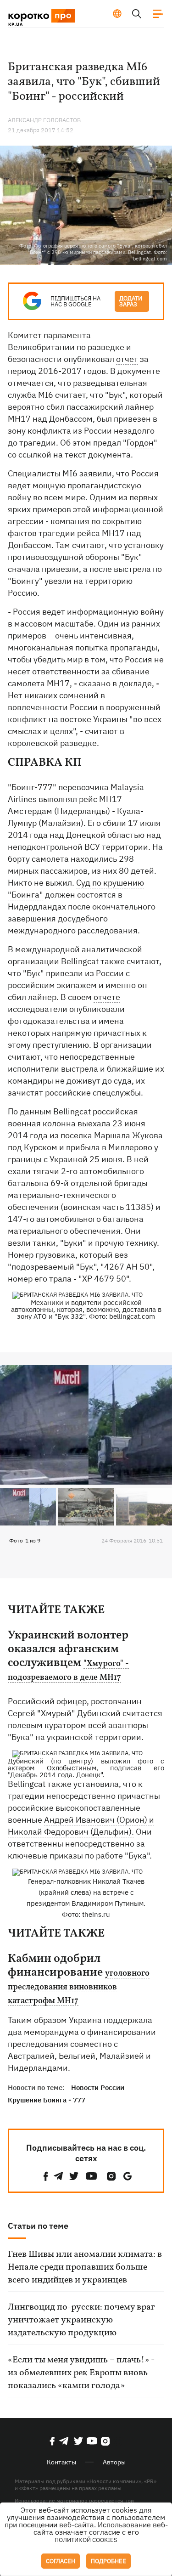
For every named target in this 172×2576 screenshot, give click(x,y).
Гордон (140, 443)
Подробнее (108, 2561)
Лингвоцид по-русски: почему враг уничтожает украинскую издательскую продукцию (81, 2320)
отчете (107, 997)
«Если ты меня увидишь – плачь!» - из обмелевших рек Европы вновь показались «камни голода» (81, 2373)
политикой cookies (86, 2540)
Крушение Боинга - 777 (47, 2100)
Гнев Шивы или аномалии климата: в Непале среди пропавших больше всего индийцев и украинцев (85, 2267)
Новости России (98, 2087)
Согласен (61, 2561)
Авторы (114, 2462)
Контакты (61, 2462)
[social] (46, 2176)
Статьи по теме (38, 2226)
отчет (127, 359)
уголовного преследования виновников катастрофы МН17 (79, 1988)
